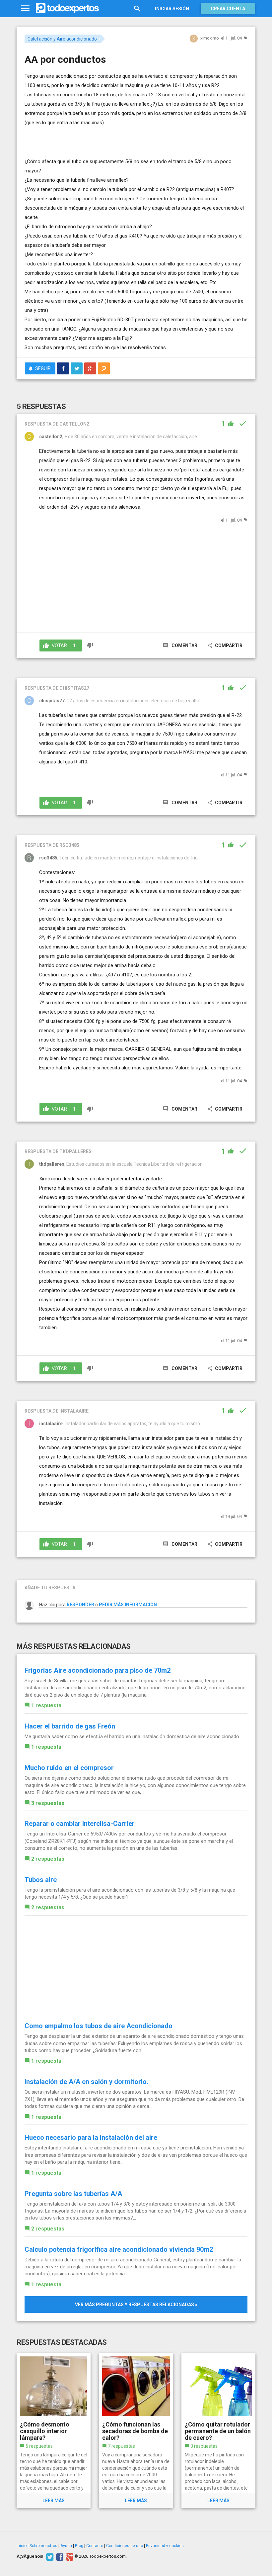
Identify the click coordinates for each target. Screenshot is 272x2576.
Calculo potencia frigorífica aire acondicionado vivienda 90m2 (119, 2249)
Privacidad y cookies (165, 2546)
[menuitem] (63, 368)
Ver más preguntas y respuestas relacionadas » (136, 2305)
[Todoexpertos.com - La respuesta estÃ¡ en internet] (67, 8)
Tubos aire (41, 1880)
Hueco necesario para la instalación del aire (91, 2137)
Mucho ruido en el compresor (69, 1768)
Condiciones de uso (125, 2546)
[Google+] (69, 2556)
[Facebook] (59, 2556)
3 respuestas (48, 1803)
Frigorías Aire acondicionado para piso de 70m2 (98, 1670)
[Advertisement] (102, 137)
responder (80, 1605)
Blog (79, 2546)
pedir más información (128, 1605)
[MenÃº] (25, 8)
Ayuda (66, 2546)
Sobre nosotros (43, 2546)
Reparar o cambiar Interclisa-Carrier (80, 1824)
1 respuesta (46, 1705)
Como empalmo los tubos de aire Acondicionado (99, 2026)
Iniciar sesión (172, 9)
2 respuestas (48, 1859)
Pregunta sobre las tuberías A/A (73, 2194)
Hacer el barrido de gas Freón (70, 1726)
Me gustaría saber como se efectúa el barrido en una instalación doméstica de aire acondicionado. (132, 1736)
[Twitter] (49, 2556)
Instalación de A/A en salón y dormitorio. (86, 2082)
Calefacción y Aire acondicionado (62, 39)
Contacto (95, 2546)
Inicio (22, 2546)
